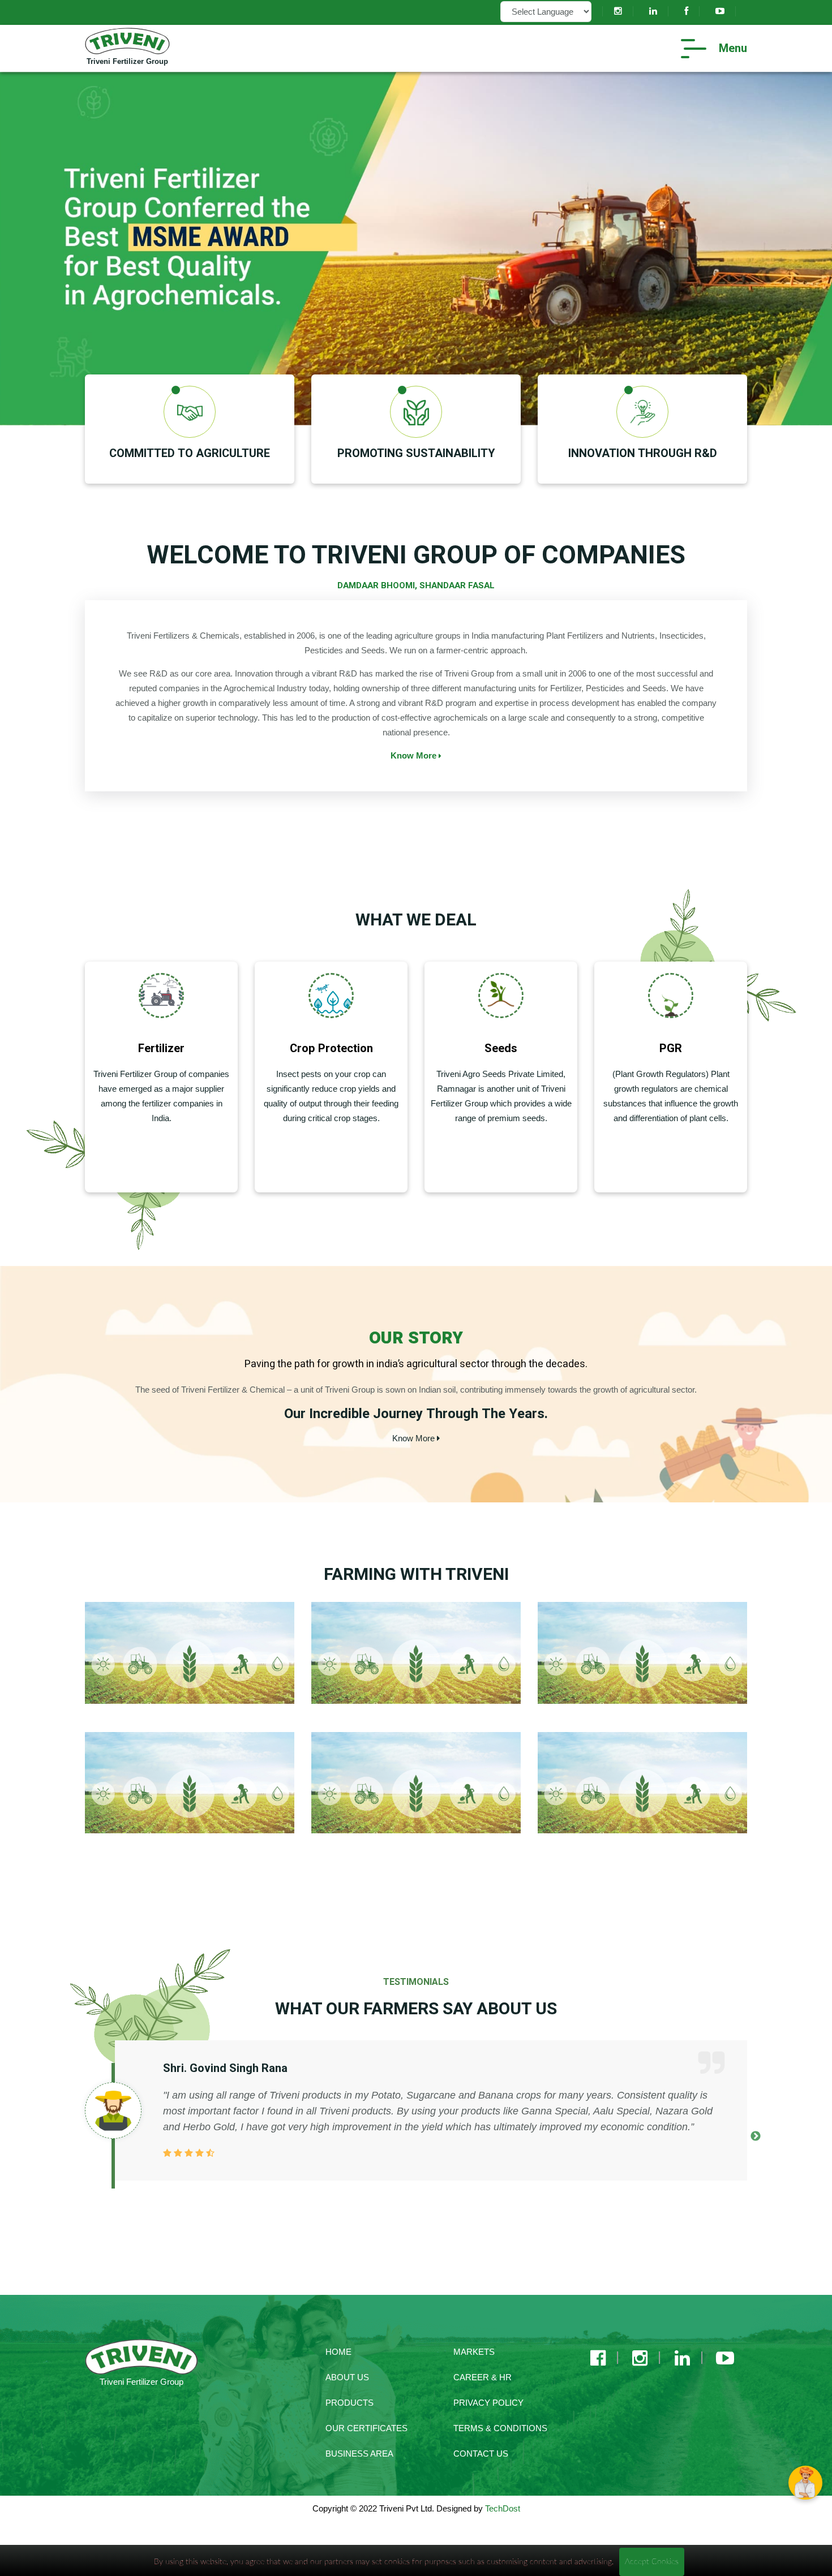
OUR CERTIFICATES (366, 2428)
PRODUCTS (349, 2403)
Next (756, 2136)
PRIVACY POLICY (488, 2403)
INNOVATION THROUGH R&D (643, 453)
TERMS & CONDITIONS (500, 2428)
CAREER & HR (483, 2377)
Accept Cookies (652, 2562)
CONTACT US (481, 2454)
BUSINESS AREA (359, 2454)
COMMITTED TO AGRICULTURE (190, 453)
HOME (338, 2352)
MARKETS (474, 2352)
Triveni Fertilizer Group (127, 61)
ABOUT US (347, 2377)
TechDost (503, 2508)
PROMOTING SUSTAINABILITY (416, 453)
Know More (415, 755)
